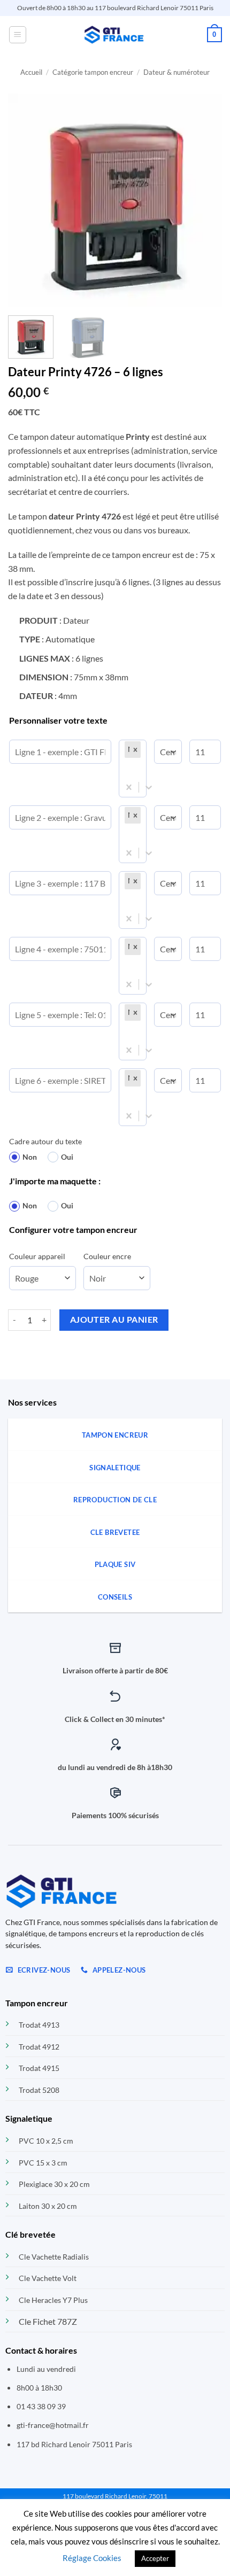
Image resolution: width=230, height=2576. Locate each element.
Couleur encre (107, 1256)
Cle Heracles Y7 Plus (53, 2300)
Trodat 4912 (39, 2047)
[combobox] (124, 768)
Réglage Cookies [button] (92, 2558)
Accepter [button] (155, 2558)
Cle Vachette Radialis (54, 2257)
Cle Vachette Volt (48, 2278)
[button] (18, 35)
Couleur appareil (37, 1256)
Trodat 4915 (39, 2068)
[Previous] (26, 200)
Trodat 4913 (39, 2025)
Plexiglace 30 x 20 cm (54, 2184)
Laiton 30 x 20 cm (48, 2206)
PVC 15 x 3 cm (43, 2163)
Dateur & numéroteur (177, 72)
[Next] (204, 200)
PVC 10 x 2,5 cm (46, 2141)
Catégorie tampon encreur (93, 72)
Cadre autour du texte (45, 1141)
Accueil (31, 72)
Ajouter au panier (114, 1320)
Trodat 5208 (39, 2090)
